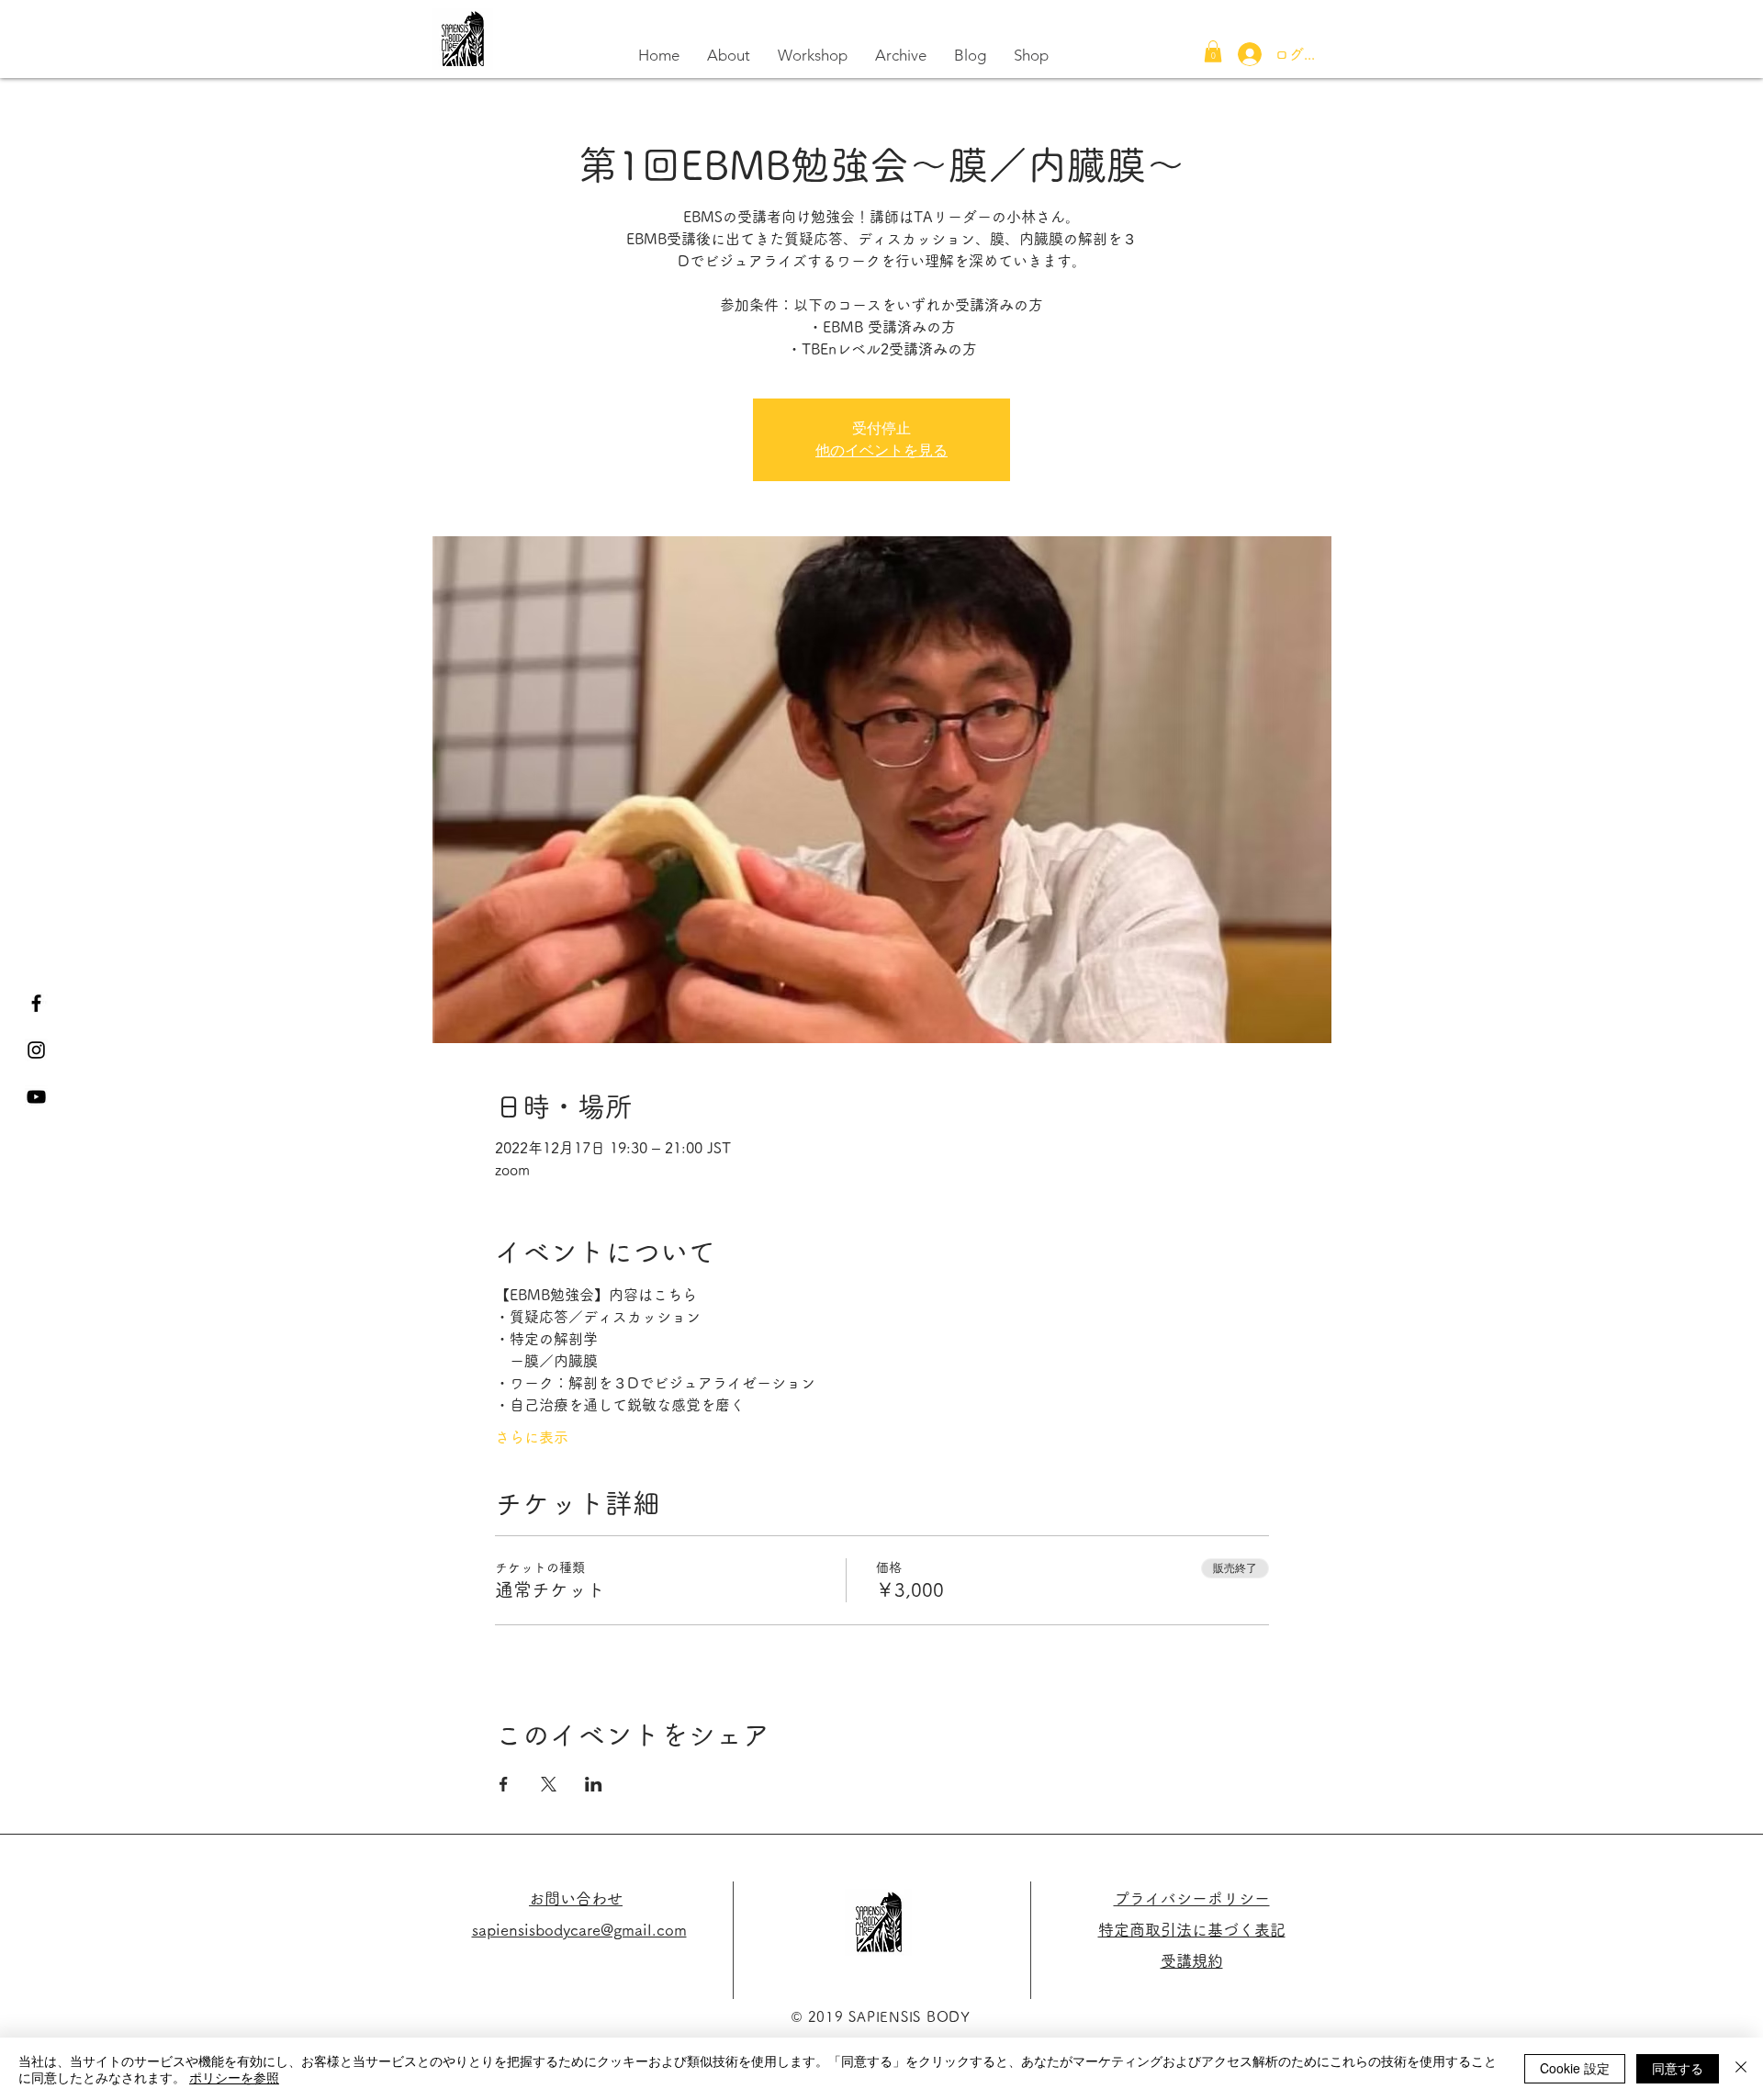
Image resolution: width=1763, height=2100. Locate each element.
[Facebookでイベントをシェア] (504, 1784)
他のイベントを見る (881, 450)
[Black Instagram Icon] (36, 1050)
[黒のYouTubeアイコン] (36, 1097)
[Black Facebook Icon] (36, 1003)
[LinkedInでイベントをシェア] (594, 1784)
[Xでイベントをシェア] (549, 1784)
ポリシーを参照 (234, 2077)
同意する (1678, 2068)
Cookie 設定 (1575, 2068)
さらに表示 (532, 1437)
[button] (1213, 51)
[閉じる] (1741, 2069)
